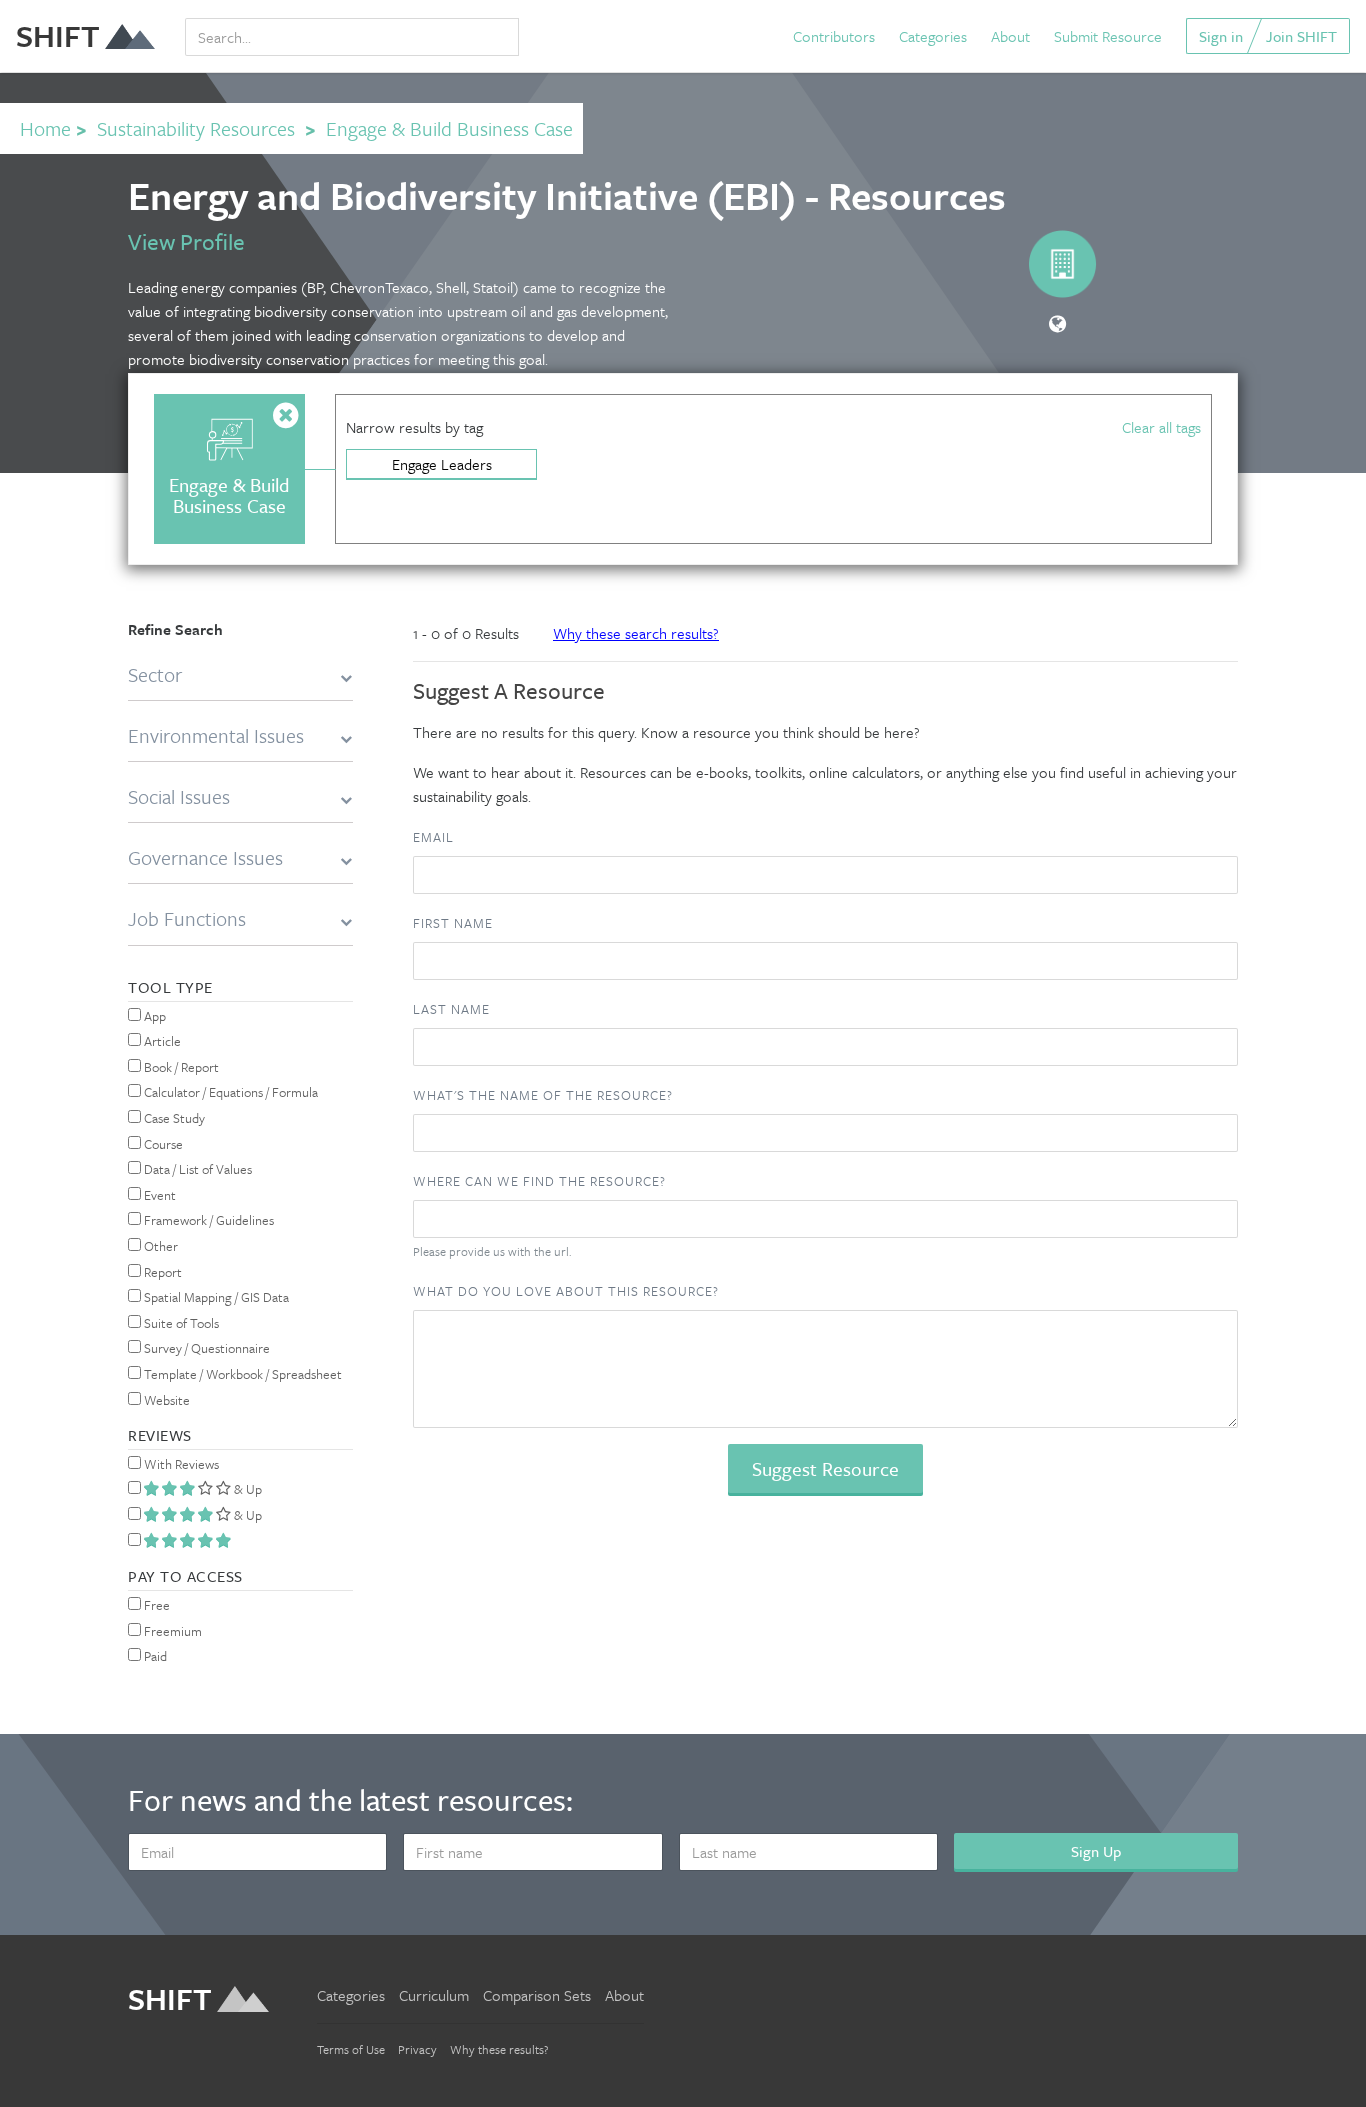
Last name (451, 1009)
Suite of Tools (180, 1323)
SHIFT (58, 35)
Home (45, 128)
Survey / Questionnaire (205, 1348)
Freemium (171, 1631)
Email (433, 837)
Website (165, 1400)
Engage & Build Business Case (449, 128)
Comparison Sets (537, 1995)
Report (161, 1272)
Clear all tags (1161, 427)
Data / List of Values (196, 1169)
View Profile (186, 241)
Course (162, 1144)
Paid (154, 1656)
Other (159, 1246)
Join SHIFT (1301, 36)
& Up (246, 1489)
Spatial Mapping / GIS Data (215, 1297)
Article (161, 1041)
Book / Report (180, 1067)
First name (453, 923)
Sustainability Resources (196, 128)
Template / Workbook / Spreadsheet (241, 1374)
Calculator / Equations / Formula (229, 1092)
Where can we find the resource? (539, 1181)
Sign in (1221, 36)
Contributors (834, 36)
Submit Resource (1108, 36)
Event (158, 1195)
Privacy (417, 2049)
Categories (933, 36)
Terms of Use (351, 2049)
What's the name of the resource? (543, 1095)
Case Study (173, 1118)
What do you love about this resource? (566, 1291)
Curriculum (434, 1995)
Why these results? (499, 2049)
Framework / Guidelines (207, 1220)
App (153, 1016)
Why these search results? (636, 633)
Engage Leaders (442, 464)
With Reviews (180, 1464)
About (1010, 36)
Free (155, 1605)
